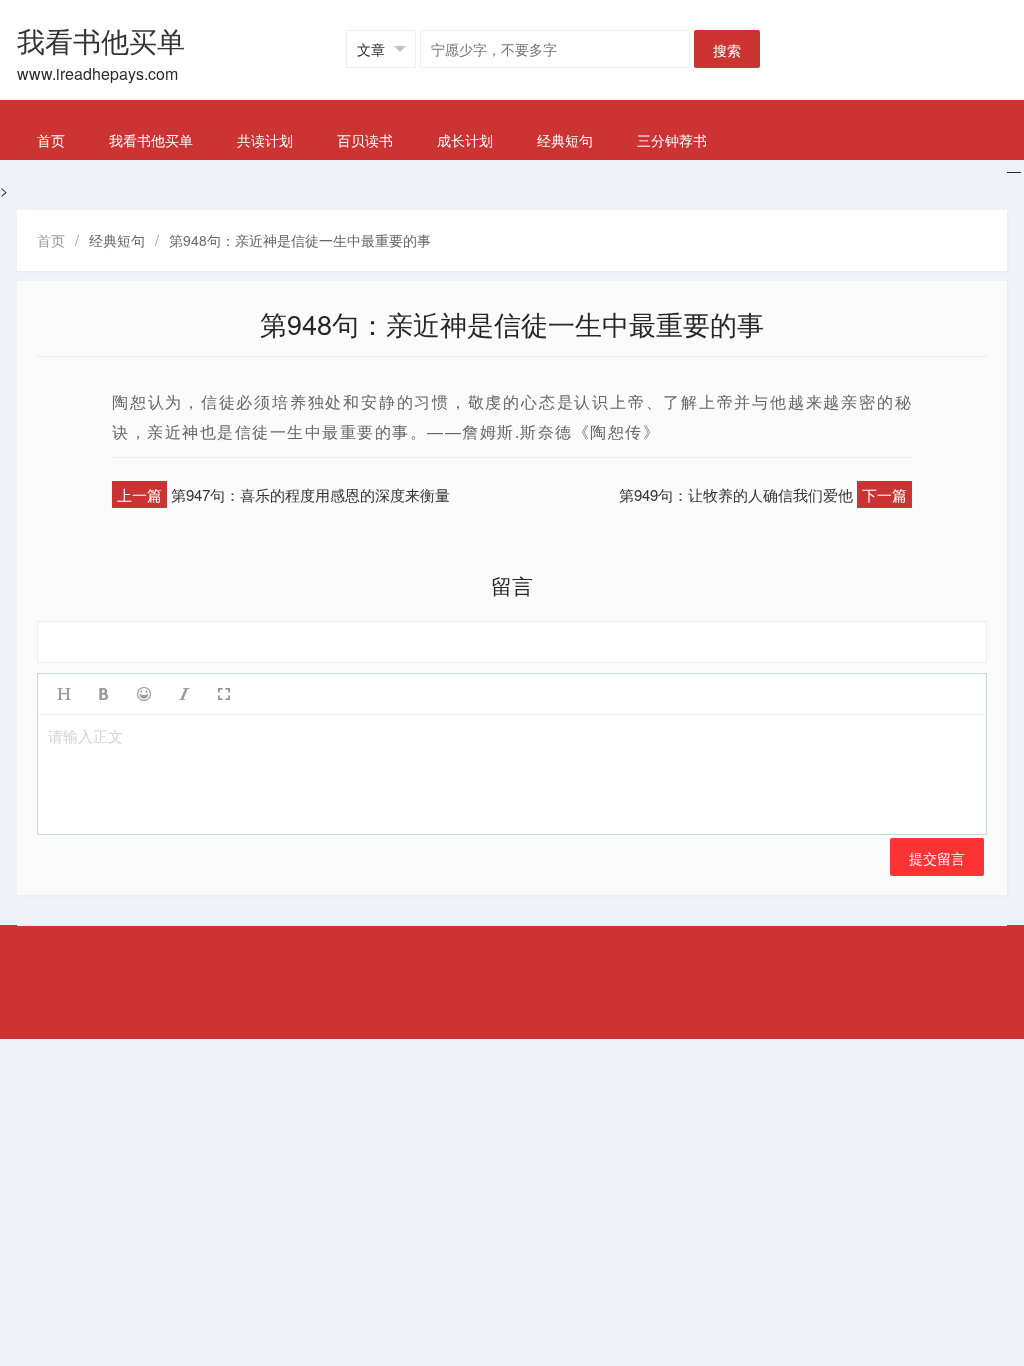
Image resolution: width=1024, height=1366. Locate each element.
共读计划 (265, 140)
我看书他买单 (151, 140)
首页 (51, 140)
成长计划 (465, 140)
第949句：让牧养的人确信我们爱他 (736, 494)
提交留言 (937, 858)
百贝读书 (365, 140)
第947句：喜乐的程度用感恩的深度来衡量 (310, 494)
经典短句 (565, 140)
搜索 (727, 50)
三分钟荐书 (672, 140)
